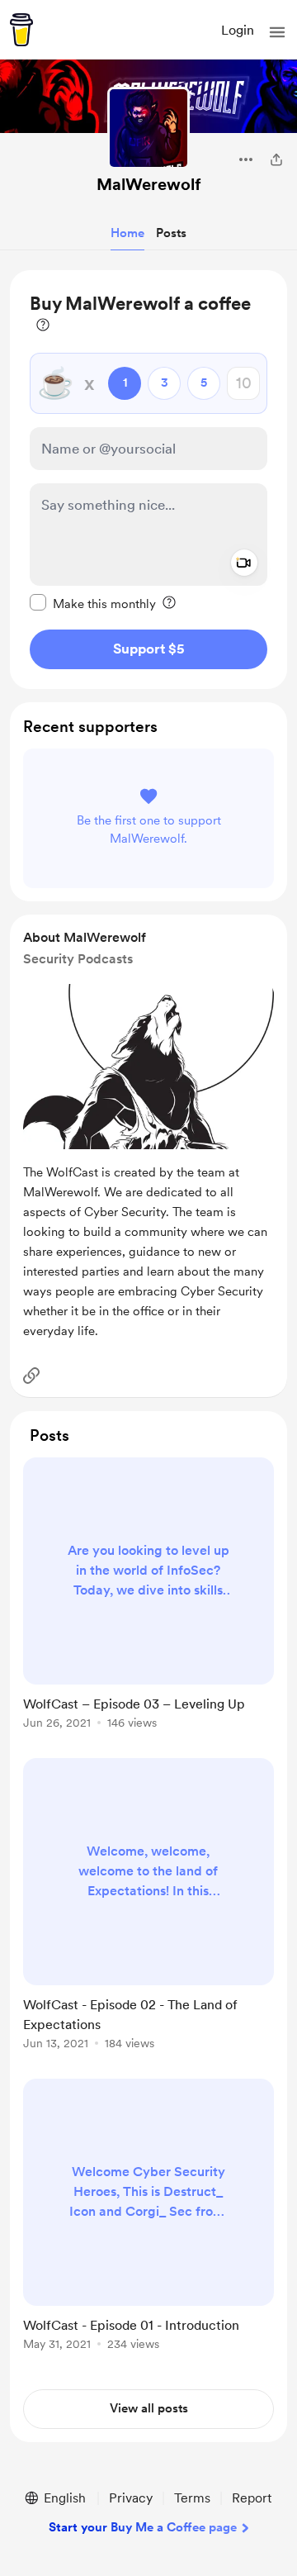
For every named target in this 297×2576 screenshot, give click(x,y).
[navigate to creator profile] (148, 128)
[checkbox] (93, 603)
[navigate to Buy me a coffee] (21, 30)
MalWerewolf (149, 184)
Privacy (131, 2498)
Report (252, 2498)
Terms (192, 2498)
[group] (148, 1603)
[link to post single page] (148, 1596)
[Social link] (31, 1376)
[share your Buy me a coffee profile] (276, 159)
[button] (277, 32)
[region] (148, 480)
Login (238, 30)
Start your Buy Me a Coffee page (143, 2527)
